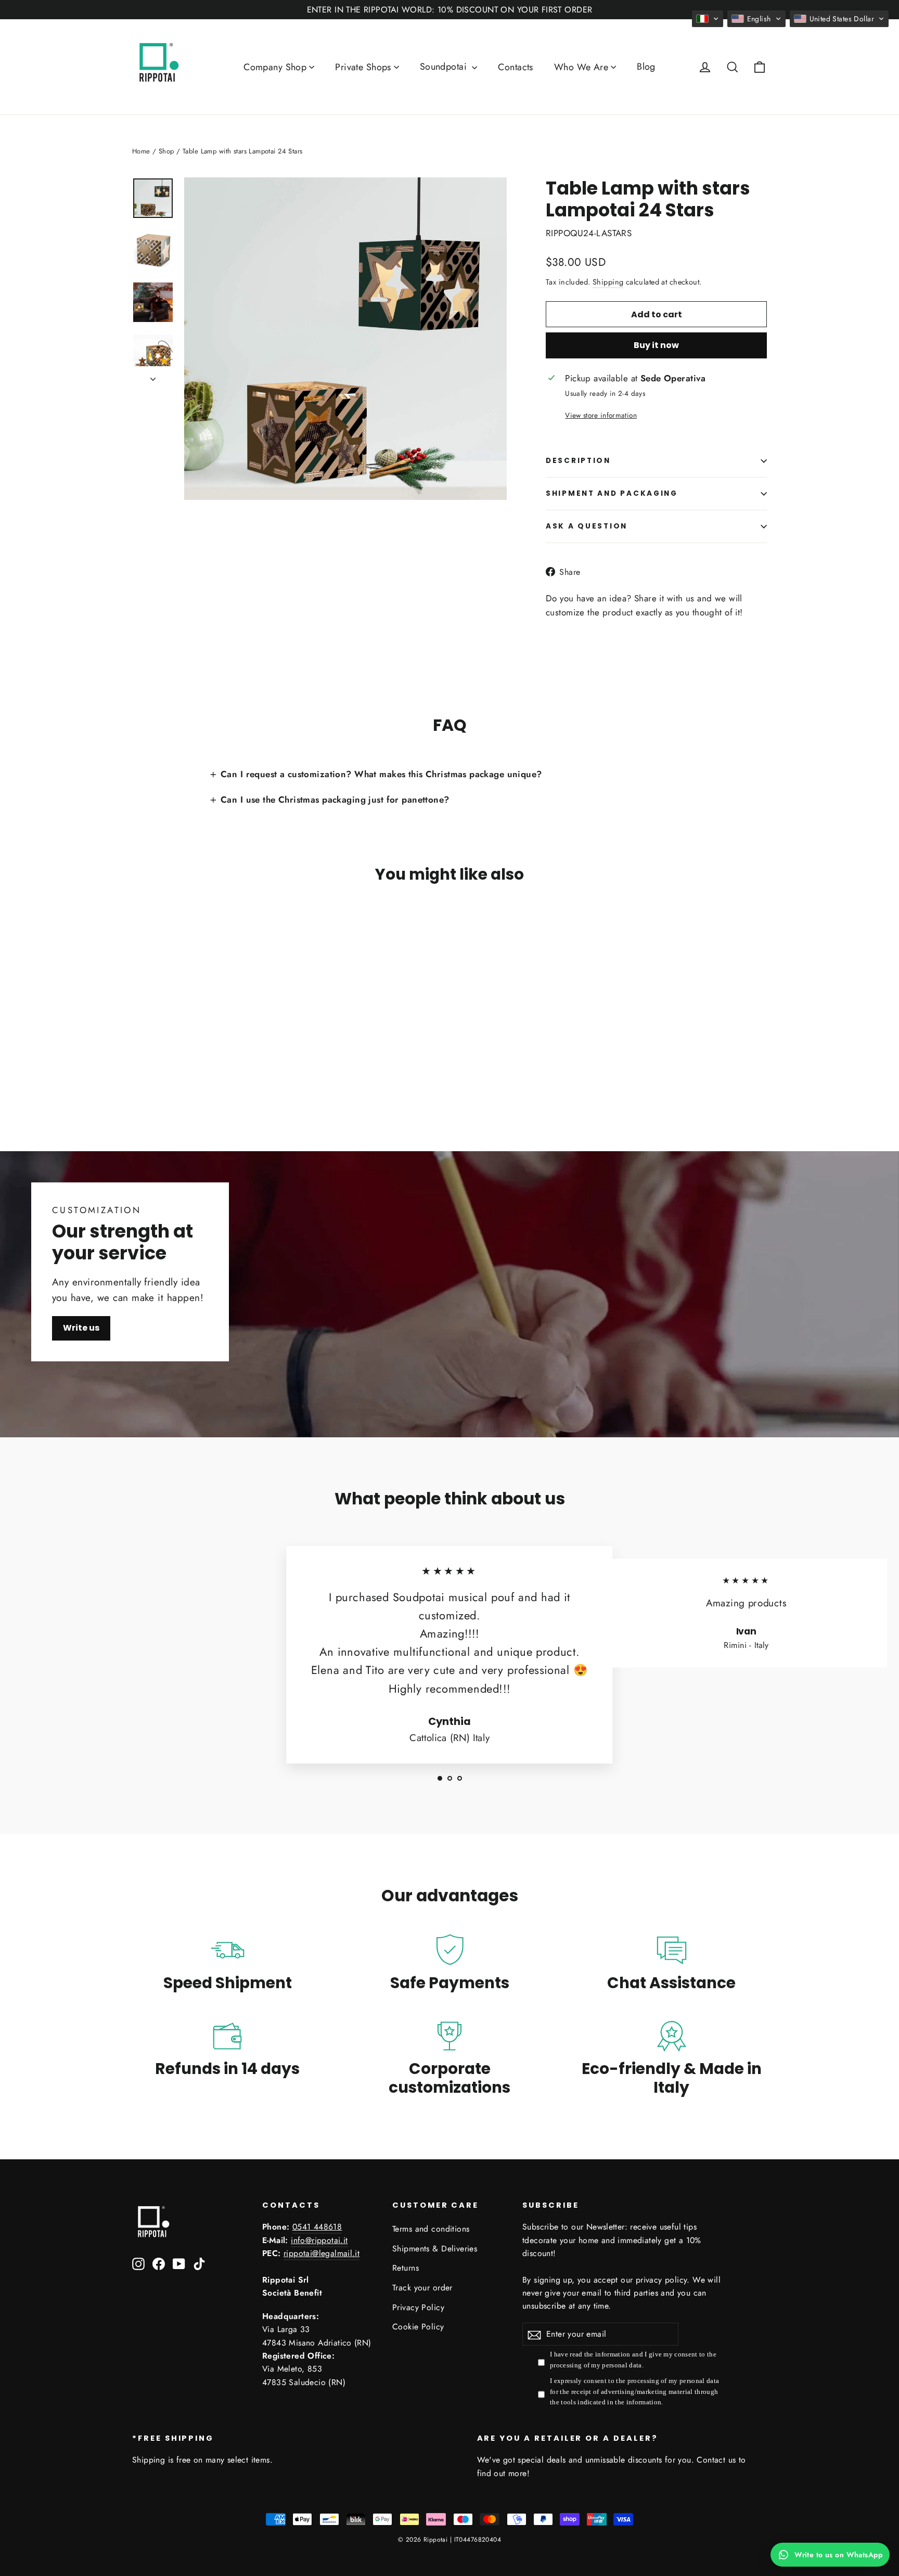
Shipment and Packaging (612, 493)
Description (578, 461)
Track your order (422, 2288)
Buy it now (656, 345)
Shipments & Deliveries (435, 2249)
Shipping (608, 282)
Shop (166, 151)
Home (141, 151)
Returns (406, 2268)
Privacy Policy (418, 2307)
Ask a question (587, 526)
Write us (81, 1328)
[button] (708, 19)
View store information (601, 415)
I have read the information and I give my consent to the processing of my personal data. (633, 2360)
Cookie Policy (418, 2327)
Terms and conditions (431, 2229)
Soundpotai (445, 67)
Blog (646, 67)
